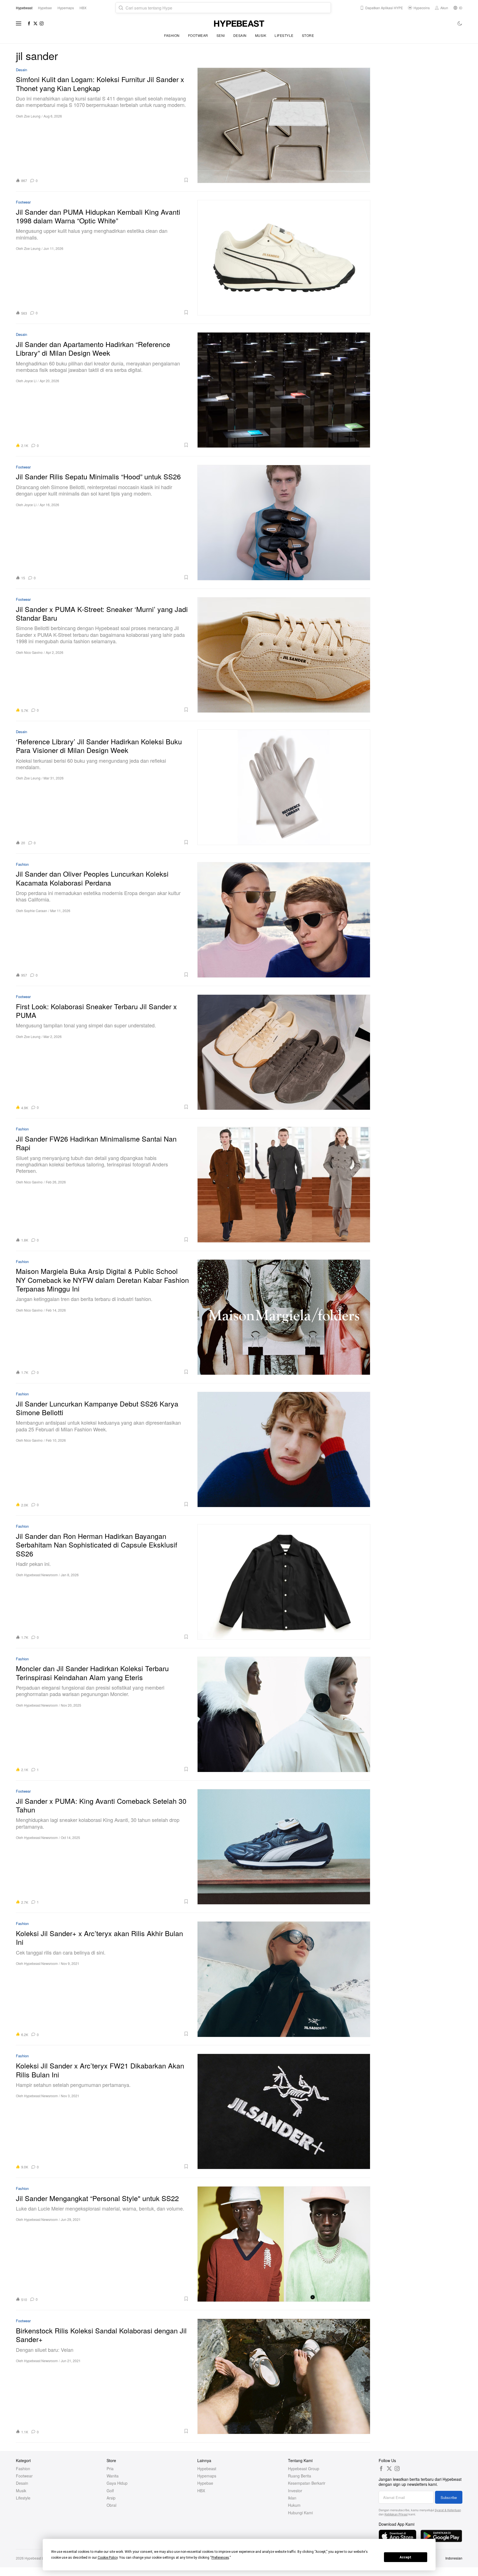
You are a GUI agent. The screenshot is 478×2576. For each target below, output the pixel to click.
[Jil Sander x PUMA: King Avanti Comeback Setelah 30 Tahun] (284, 1847)
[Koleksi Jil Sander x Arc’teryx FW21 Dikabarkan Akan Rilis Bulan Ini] (284, 2111)
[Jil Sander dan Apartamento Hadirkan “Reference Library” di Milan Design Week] (284, 390)
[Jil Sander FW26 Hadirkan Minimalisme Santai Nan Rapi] (284, 1184)
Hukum (294, 2505)
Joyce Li (30, 381)
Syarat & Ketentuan (448, 2510)
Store (308, 35)
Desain (240, 35)
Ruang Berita (300, 2476)
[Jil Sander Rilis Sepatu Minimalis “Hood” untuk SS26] (284, 522)
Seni (221, 35)
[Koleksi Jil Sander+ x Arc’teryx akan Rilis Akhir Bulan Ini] (284, 1979)
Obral (111, 2505)
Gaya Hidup (117, 2483)
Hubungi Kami (300, 2513)
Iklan (292, 2498)
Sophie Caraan (36, 911)
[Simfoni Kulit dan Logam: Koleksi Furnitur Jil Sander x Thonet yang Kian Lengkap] (284, 125)
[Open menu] (19, 23)
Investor (295, 2491)
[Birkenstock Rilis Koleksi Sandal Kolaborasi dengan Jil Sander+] (284, 2376)
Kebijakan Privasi (396, 2514)
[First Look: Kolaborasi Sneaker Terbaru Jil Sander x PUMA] (284, 1052)
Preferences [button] (220, 2558)
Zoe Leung (32, 116)
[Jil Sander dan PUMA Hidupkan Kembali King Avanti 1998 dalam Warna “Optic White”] (284, 258)
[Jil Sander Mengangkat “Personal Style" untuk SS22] (284, 2244)
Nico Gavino (33, 652)
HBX (201, 2491)
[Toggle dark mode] (460, 23)
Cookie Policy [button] (108, 2558)
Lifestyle (284, 35)
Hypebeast (207, 2469)
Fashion (172, 35)
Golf (110, 2491)
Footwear (198, 35)
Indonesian (454, 2558)
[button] (115, 180)
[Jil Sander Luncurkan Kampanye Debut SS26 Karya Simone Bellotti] (284, 1449)
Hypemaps (207, 2476)
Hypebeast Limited (39, 2558)
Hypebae (205, 2483)
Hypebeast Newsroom (41, 1575)
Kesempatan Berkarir (307, 2483)
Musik (261, 35)
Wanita (113, 2476)
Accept (405, 2557)
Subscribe (449, 2497)
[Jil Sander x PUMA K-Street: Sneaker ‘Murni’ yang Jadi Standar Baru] (284, 655)
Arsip (111, 2498)
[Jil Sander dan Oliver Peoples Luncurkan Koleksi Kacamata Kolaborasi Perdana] (284, 920)
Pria (110, 2469)
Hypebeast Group (304, 2469)
